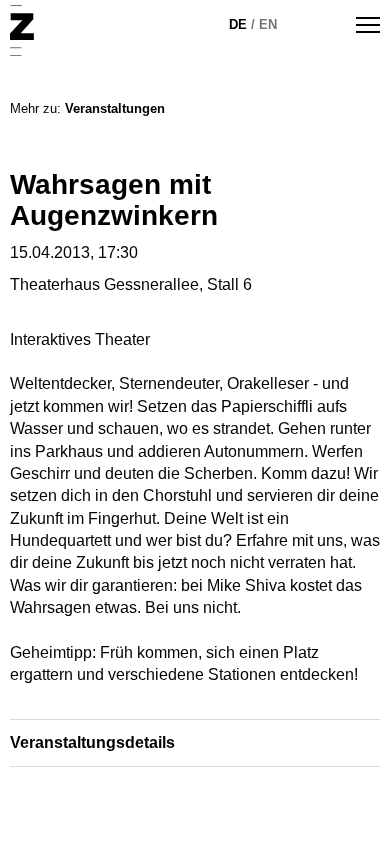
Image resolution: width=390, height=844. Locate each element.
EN (268, 24)
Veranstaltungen (115, 108)
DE (238, 24)
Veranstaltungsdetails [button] (92, 742)
